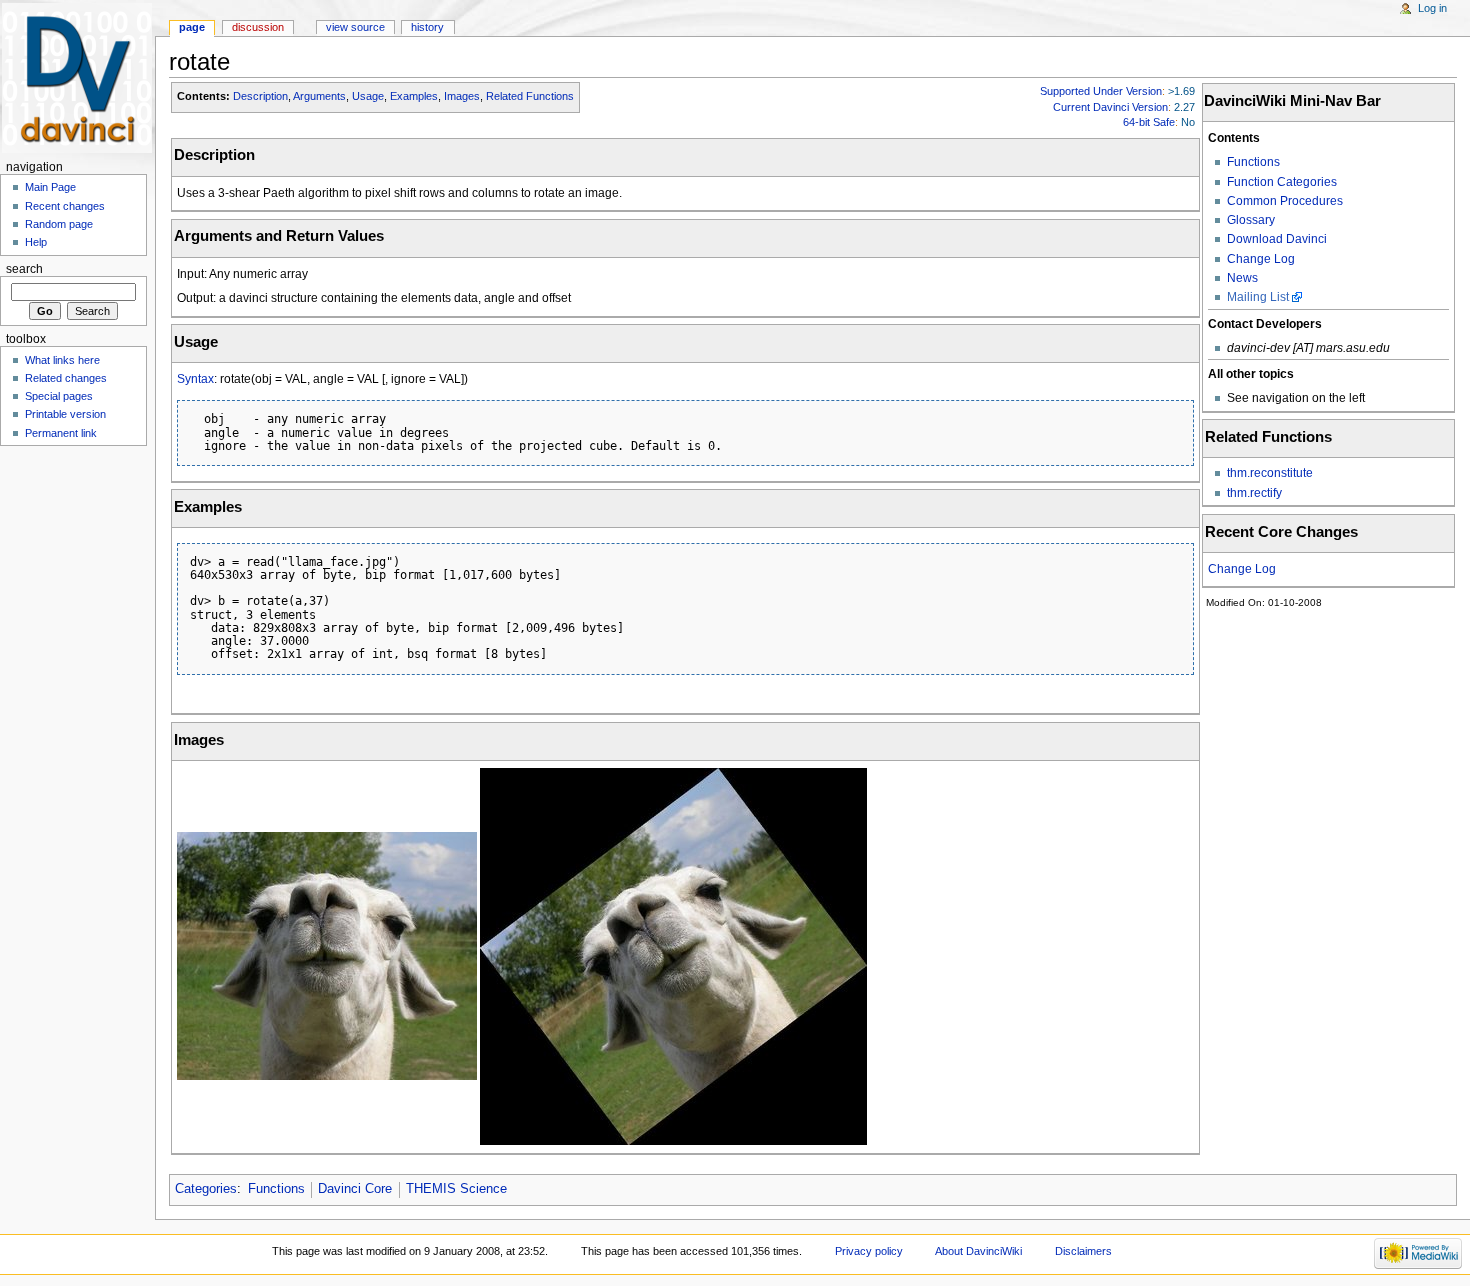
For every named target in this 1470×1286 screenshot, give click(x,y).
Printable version (65, 414)
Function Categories (1282, 182)
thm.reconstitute (1270, 473)
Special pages (59, 396)
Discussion (258, 27)
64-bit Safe (1149, 122)
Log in (1432, 8)
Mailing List (1258, 297)
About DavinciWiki (978, 1251)
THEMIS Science (456, 1189)
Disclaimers (1083, 1251)
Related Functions (530, 96)
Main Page (50, 187)
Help (36, 242)
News (1242, 278)
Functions (1253, 162)
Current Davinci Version (1110, 107)
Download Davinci (1277, 239)
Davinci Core (355, 1189)
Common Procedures (1285, 201)
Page (192, 27)
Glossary (1251, 220)
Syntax (195, 379)
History (427, 27)
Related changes (66, 378)
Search (24, 269)
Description (260, 96)
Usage (368, 96)
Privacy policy (869, 1251)
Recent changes (65, 206)
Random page (59, 224)
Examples (414, 96)
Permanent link (61, 433)
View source (355, 27)
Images (462, 96)
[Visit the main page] (77, 77)
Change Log (1261, 259)
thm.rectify (1254, 493)
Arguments (319, 96)
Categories (206, 1189)
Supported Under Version (1101, 91)
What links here (62, 360)
